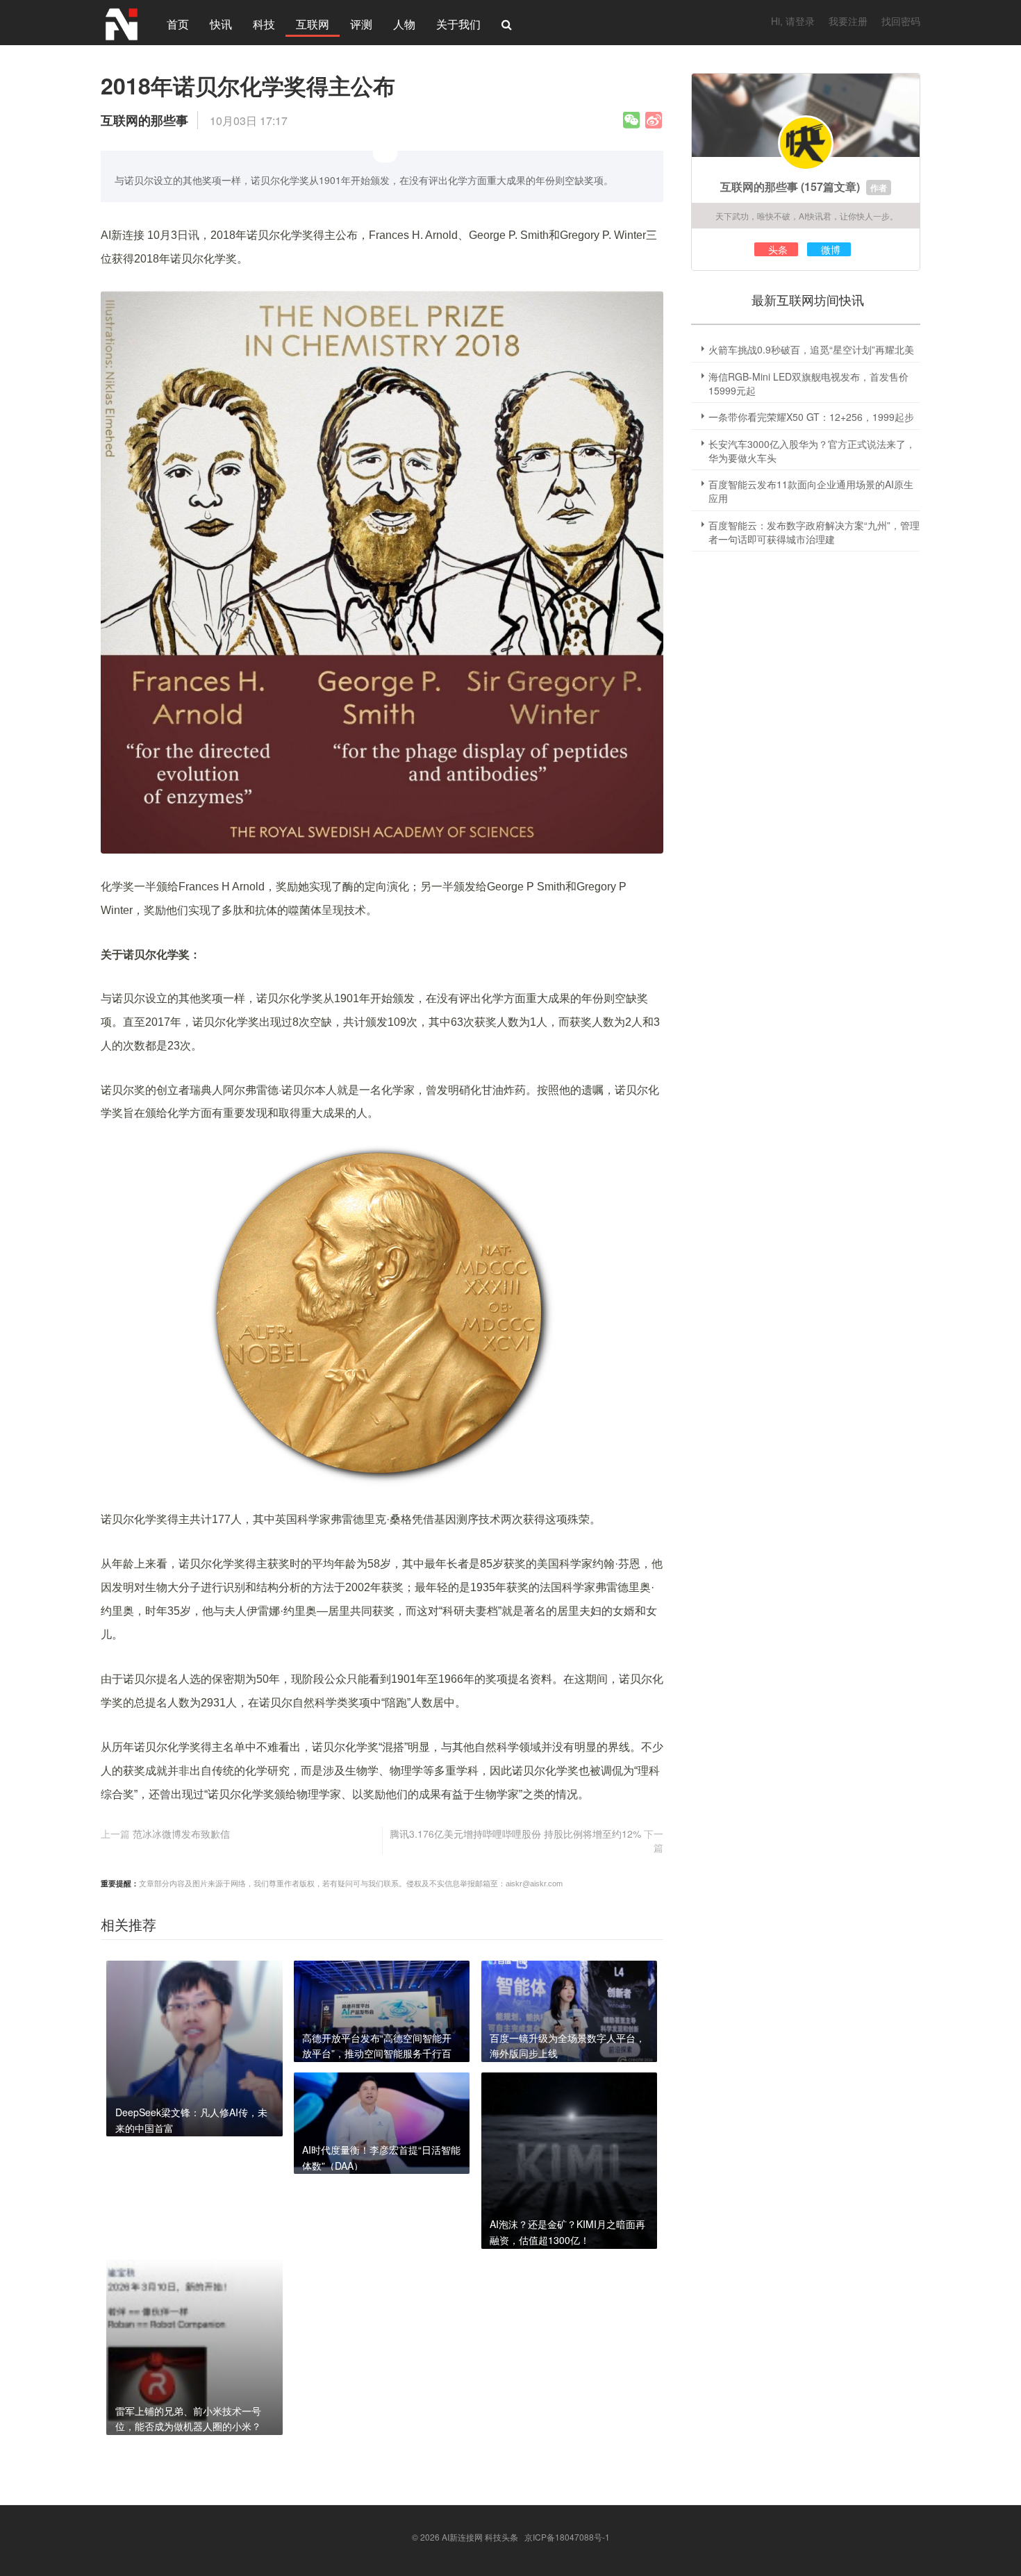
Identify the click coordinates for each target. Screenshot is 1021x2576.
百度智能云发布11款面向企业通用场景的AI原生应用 (811, 491)
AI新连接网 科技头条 (480, 2537)
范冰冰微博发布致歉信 (181, 1834)
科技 (264, 24)
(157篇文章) (830, 186)
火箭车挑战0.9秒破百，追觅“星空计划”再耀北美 (811, 349)
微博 (831, 249)
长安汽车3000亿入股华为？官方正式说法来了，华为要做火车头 (812, 451)
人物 (404, 24)
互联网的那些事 (759, 186)
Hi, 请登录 (793, 21)
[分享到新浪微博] (654, 120)
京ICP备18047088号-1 (567, 2537)
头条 (778, 249)
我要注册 (848, 21)
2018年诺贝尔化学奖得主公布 (248, 85)
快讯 (221, 24)
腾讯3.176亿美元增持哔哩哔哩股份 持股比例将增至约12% (515, 1834)
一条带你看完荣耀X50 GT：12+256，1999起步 (811, 417)
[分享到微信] (631, 120)
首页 (178, 24)
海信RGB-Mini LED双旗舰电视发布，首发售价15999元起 (808, 383)
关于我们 (458, 24)
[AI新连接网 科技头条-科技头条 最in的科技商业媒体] (122, 22)
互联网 (313, 24)
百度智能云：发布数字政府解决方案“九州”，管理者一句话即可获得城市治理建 (814, 532)
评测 (361, 24)
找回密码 (901, 21)
